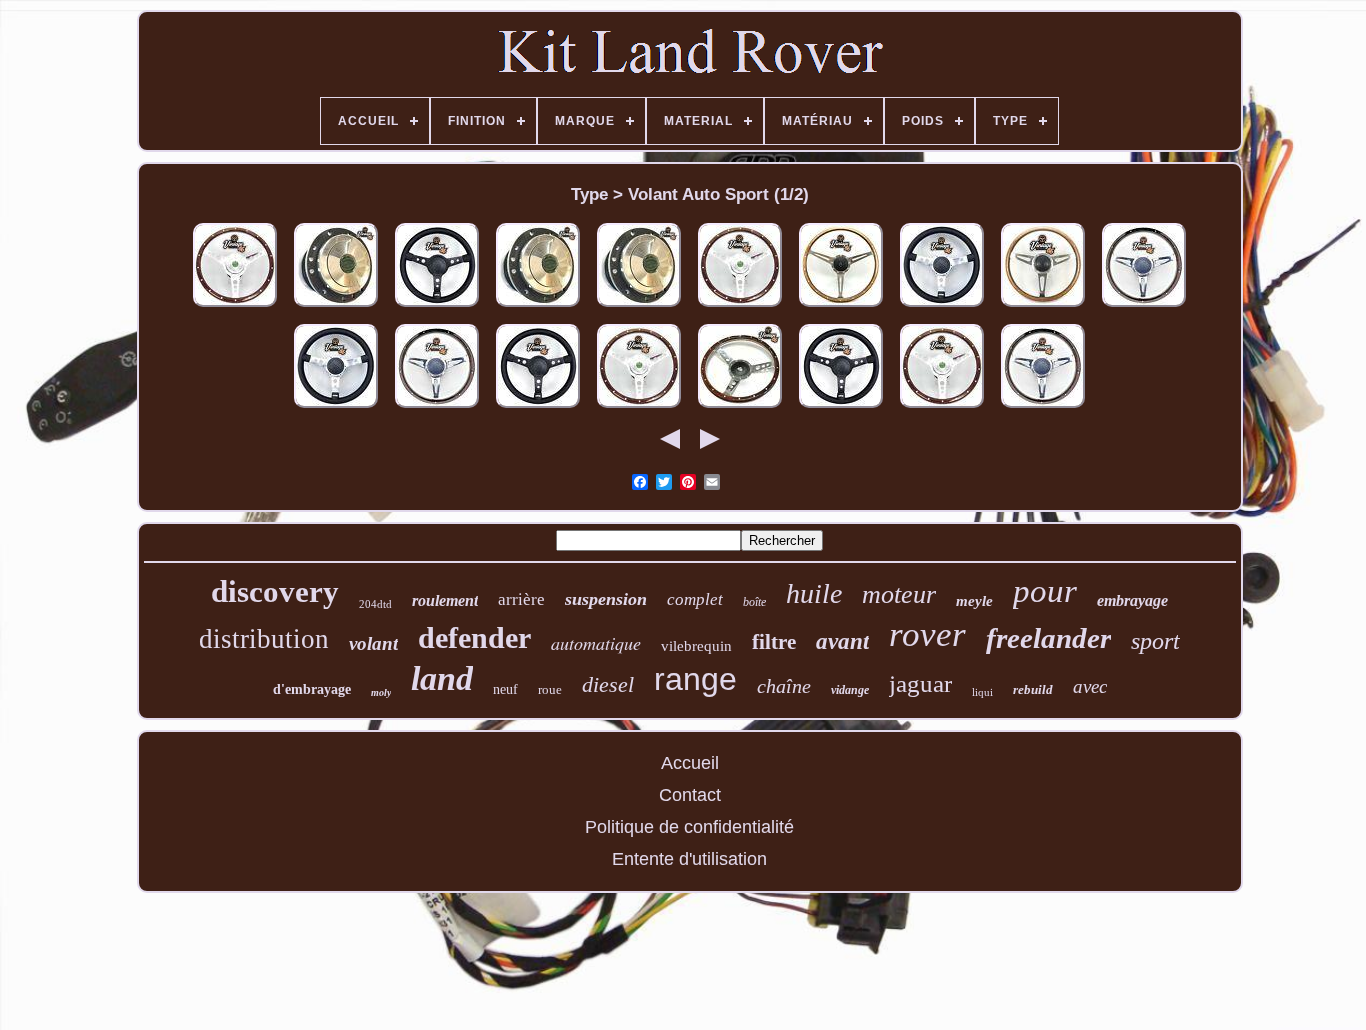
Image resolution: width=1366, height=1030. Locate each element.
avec (1090, 686)
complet (695, 599)
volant (373, 643)
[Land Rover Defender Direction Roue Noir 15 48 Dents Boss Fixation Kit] (437, 307)
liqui (982, 692)
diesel (608, 684)
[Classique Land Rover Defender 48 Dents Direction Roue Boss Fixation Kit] (336, 307)
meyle (974, 601)
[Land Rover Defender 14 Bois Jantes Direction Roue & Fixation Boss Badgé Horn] (740, 307)
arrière (521, 599)
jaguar (920, 683)
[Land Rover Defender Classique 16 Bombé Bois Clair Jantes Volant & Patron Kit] (841, 307)
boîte (754, 602)
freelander (1048, 638)
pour (1045, 591)
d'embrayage (312, 689)
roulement (445, 600)
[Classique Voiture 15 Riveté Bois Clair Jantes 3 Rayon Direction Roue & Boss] (1043, 307)
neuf (505, 689)
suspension (606, 599)
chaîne (784, 686)
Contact (690, 795)
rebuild (1033, 689)
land (442, 678)
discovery (275, 591)
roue (550, 689)
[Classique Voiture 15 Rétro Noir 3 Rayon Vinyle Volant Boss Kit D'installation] (538, 408)
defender (474, 637)
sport (1155, 641)
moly (381, 692)
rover (927, 634)
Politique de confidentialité (689, 827)
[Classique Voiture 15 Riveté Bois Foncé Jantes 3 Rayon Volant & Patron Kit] (740, 408)
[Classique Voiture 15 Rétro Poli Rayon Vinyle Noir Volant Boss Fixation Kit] (942, 307)
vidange (850, 690)
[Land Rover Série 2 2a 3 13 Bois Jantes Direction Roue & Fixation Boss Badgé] (639, 408)
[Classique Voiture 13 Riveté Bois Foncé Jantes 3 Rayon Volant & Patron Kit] (1144, 307)
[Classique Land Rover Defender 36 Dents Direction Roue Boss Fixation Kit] (538, 307)
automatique (596, 643)
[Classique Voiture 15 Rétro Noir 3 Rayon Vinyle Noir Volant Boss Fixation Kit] (841, 408)
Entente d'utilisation (689, 859)
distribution (264, 639)
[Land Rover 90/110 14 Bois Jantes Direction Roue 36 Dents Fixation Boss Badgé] (942, 408)
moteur (899, 594)
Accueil (690, 763)
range (695, 679)
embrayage (1132, 600)
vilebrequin (696, 646)
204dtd (375, 604)
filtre (774, 642)
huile (814, 593)
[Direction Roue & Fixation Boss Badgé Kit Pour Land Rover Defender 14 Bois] (235, 307)
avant (842, 641)
